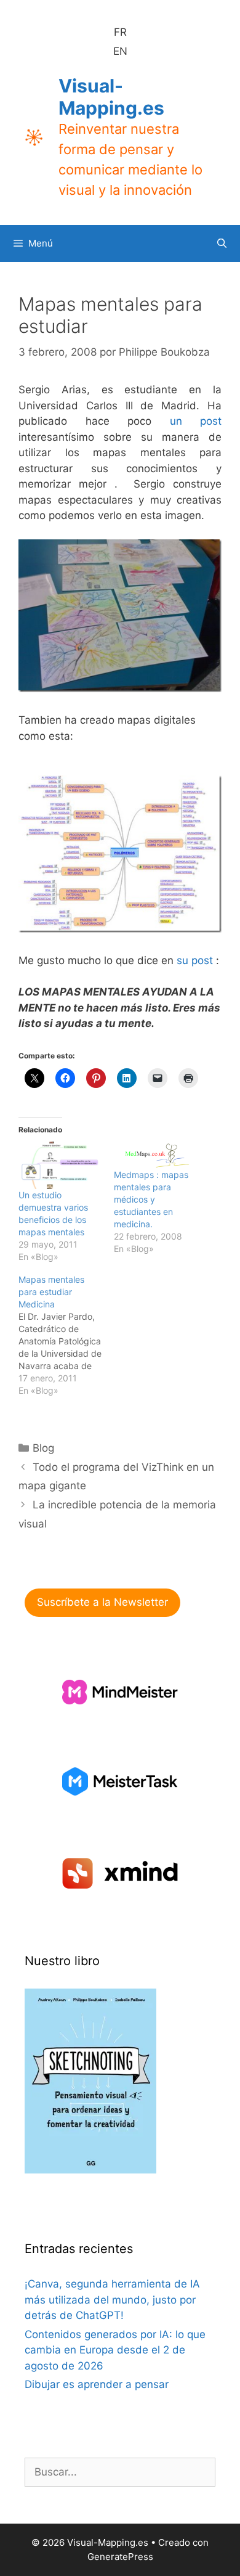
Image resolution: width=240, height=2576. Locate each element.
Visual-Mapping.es (111, 97)
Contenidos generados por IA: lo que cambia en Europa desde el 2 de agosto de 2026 (115, 2350)
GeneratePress (120, 2557)
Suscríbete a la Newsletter (102, 1602)
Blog (43, 1448)
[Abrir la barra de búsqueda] (222, 243)
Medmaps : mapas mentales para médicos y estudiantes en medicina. (151, 1199)
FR (120, 32)
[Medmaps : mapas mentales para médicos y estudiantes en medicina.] (155, 1155)
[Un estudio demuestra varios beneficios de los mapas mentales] (60, 1165)
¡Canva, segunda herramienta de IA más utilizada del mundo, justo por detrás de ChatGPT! (112, 2300)
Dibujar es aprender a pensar (97, 2384)
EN (120, 51)
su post (195, 960)
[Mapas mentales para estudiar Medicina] (66, 1335)
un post (196, 421)
